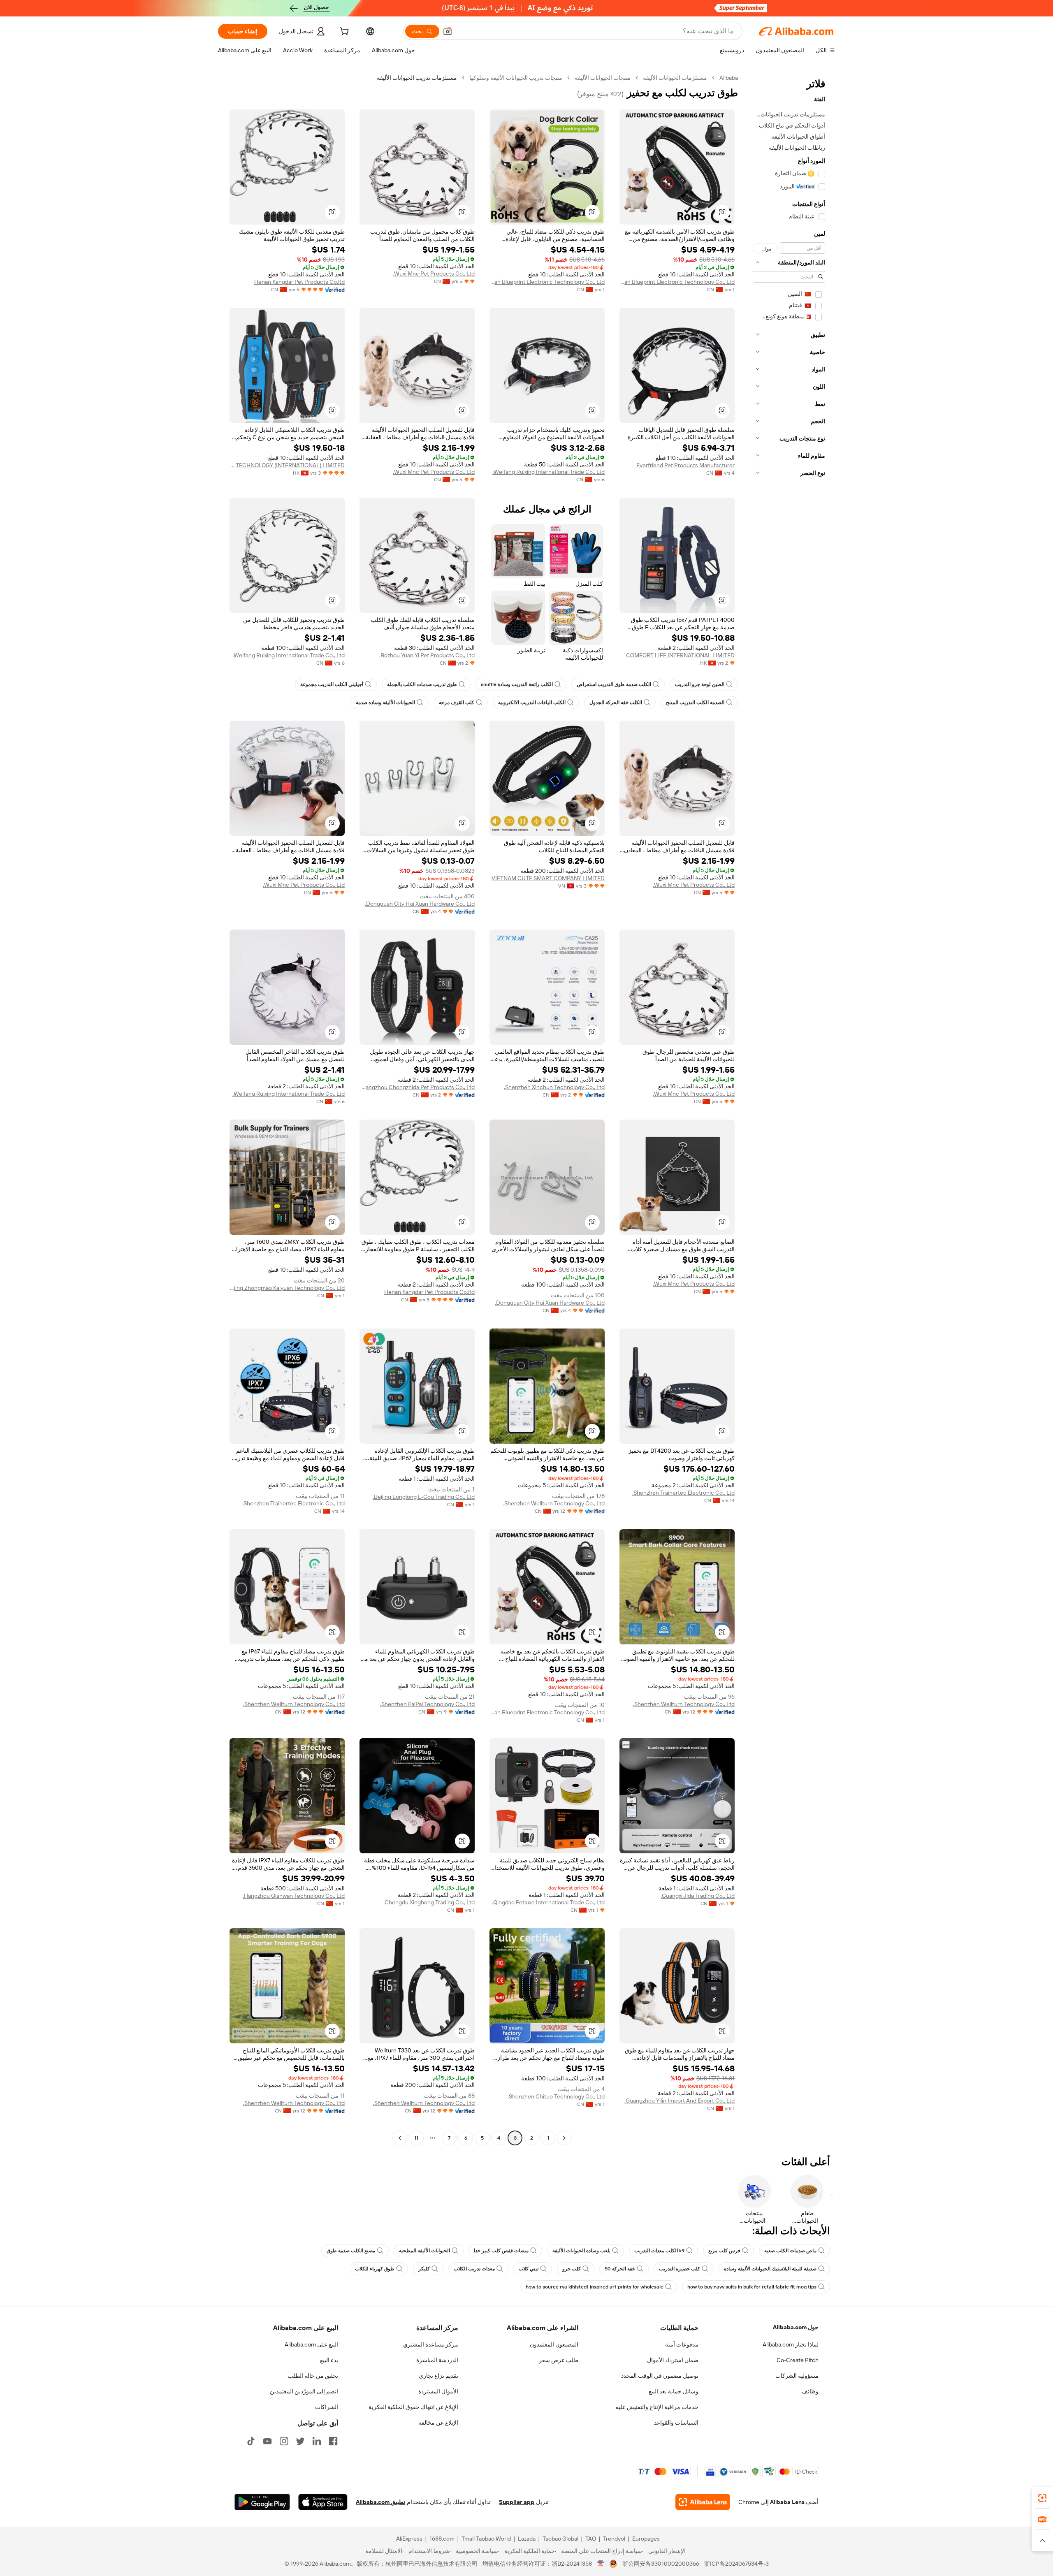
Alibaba (729, 78)
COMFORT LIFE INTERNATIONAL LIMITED (680, 655)
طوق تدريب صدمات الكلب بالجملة (422, 684)
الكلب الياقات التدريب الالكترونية (532, 703)
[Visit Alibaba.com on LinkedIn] (317, 2441)
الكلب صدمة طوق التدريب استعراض (614, 684)
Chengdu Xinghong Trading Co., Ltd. (429, 1902)
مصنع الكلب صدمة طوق (351, 2251)
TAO (591, 2539)
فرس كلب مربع (724, 2251)
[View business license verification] (601, 2564)
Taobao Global (560, 2539)
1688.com (442, 2539)
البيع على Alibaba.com (311, 2344)
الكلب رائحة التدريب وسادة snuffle (517, 684)
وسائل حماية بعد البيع (674, 2391)
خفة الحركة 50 (620, 2269)
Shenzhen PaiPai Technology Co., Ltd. (427, 1704)
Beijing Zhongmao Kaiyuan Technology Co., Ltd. (287, 1288)
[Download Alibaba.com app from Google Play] (262, 2502)
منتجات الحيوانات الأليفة (603, 78)
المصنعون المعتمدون (554, 2344)
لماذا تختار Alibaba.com (791, 2344)
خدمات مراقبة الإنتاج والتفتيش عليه (657, 2407)
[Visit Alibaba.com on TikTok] (251, 2441)
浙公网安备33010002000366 (661, 2564)
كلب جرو (572, 2269)
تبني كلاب (529, 2269)
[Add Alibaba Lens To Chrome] (703, 2502)
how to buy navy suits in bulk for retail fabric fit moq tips (752, 2287)
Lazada (527, 2539)
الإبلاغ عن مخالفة (438, 2423)
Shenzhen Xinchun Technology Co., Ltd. (554, 1087)
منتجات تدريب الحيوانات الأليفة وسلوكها (516, 78)
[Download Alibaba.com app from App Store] (323, 2502)
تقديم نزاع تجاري (438, 2376)
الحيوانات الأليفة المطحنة (424, 2251)
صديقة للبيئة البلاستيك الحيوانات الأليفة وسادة (770, 2269)
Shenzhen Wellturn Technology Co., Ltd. (554, 1503)
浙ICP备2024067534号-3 (736, 2564)
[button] (448, 31)
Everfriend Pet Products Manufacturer (685, 465)
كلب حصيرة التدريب (680, 2269)
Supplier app (517, 2502)
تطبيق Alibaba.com (380, 2502)
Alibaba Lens (787, 2502)
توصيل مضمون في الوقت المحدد (660, 2376)
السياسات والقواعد (676, 2423)
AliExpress (409, 2539)
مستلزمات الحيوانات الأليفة (675, 78)
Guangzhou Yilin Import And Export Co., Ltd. (680, 2101)
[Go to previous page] (564, 2138)
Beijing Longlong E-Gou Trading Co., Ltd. (424, 1497)
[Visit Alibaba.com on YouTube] (267, 2441)
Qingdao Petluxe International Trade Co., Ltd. (548, 1902)
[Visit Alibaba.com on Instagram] (284, 2441)
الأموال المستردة (438, 2391)
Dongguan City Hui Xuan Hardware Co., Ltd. (420, 904)
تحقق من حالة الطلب (313, 2376)
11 (416, 2138)
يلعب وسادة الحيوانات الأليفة (581, 2251)
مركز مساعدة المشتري (431, 2344)
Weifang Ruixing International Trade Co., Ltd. (549, 472)
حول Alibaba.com (796, 2327)
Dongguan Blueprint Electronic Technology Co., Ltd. (677, 282)
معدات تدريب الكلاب (474, 2269)
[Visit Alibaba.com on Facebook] (333, 2441)
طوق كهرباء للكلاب (375, 2269)
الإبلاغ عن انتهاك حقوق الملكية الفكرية (413, 2407)
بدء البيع (329, 2360)
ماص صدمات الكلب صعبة (790, 2251)
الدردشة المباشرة (437, 2360)
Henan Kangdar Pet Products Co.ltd (299, 282)
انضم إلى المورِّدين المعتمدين (304, 2391)
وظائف (810, 2391)
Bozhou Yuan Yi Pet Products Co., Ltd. (427, 655)
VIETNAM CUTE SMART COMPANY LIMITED (548, 878)
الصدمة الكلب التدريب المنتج (695, 703)
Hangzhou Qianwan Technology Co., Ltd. (294, 1896)
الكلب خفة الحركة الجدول (616, 703)
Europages (646, 2539)
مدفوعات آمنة (682, 2344)
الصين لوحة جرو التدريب (700, 684)
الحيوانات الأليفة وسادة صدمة (385, 703)
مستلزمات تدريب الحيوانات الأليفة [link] (417, 78)
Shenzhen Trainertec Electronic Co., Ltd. (683, 1493)
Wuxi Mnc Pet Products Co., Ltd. (434, 274)
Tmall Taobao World (486, 2539)
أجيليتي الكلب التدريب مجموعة (332, 684)
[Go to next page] (400, 2138)
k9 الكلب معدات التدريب (659, 2251)
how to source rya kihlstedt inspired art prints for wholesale (595, 2287)
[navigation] (789, 1109)
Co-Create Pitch (798, 2360)
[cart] (343, 32)
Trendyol (614, 2539)
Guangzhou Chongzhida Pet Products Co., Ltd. (417, 1087)
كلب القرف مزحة (457, 703)
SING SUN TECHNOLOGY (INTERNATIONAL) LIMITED (287, 465)
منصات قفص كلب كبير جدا (501, 2251)
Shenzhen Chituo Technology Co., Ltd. (556, 2096)
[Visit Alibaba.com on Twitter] (300, 2441)
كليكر (424, 2269)
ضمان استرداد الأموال (673, 2360)
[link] (1042, 2498)
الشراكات (327, 2407)
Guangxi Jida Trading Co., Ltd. (698, 1896)
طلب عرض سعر (559, 2360)
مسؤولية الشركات (797, 2376)
